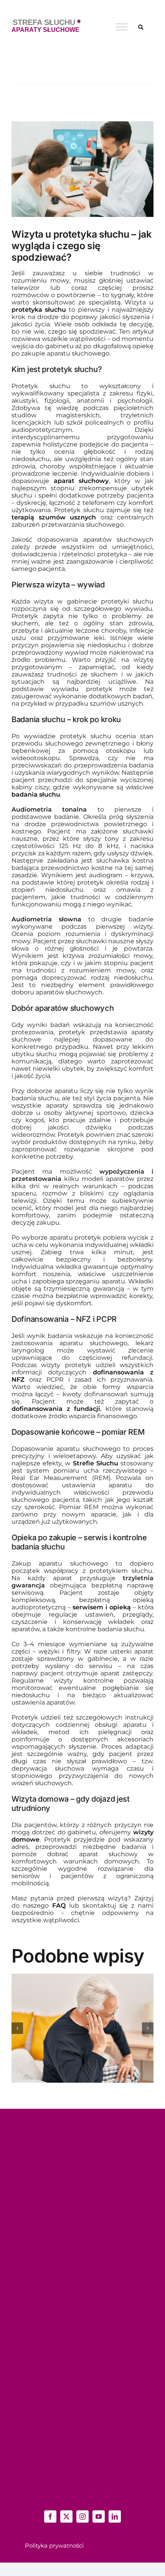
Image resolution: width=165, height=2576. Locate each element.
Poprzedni (108, 91)
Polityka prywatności (54, 2545)
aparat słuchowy (81, 481)
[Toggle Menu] (122, 27)
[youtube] (99, 2516)
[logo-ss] (46, 22)
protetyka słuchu (39, 310)
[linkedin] (115, 2516)
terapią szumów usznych (54, 517)
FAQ (59, 1906)
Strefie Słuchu (96, 1463)
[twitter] (66, 2516)
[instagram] (82, 2516)
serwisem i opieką (101, 1607)
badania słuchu (36, 794)
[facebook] (50, 2516)
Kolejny (138, 91)
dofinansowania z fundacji (56, 1409)
